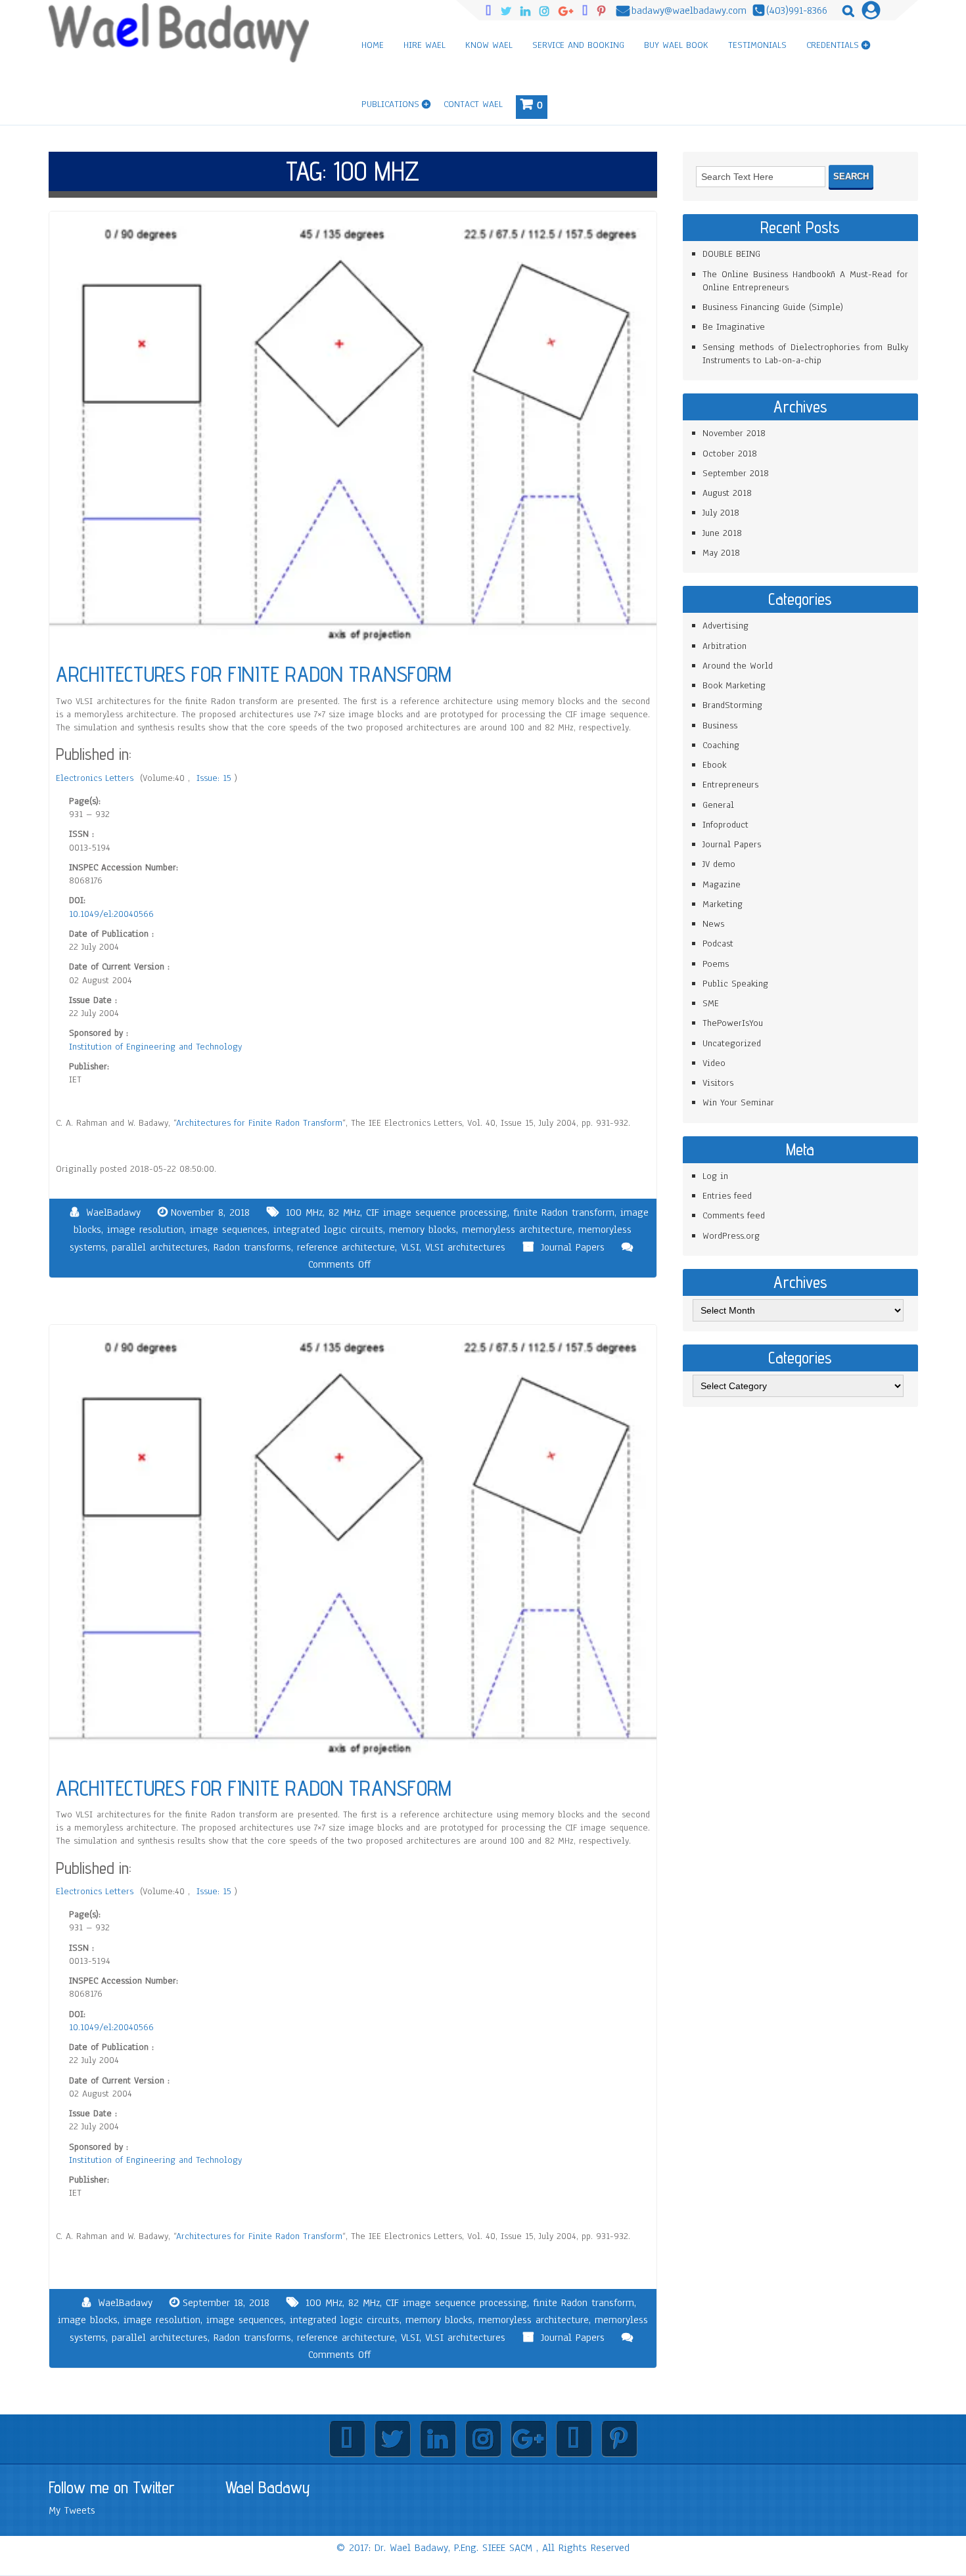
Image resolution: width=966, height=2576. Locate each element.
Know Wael (489, 45)
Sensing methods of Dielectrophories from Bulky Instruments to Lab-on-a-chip (805, 354)
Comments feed (734, 1215)
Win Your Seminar (738, 1102)
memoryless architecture (517, 1230)
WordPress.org (731, 1236)
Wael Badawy (268, 2487)
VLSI (410, 1247)
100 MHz (304, 1212)
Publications (390, 104)
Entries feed (727, 1196)
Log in (715, 1176)
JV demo (719, 864)
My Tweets (72, 2510)
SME (711, 1003)
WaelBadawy (113, 1212)
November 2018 (734, 433)
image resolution (146, 1230)
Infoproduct (725, 825)
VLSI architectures (465, 1247)
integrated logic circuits (328, 1230)
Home (373, 45)
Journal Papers (573, 1247)
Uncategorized (732, 1043)
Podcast (718, 944)
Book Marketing (734, 685)
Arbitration (724, 646)
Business (720, 725)
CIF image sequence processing (437, 1212)
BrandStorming (732, 705)
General (718, 805)
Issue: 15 (216, 778)
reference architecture (346, 1247)
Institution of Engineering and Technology (155, 1047)
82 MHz (344, 1212)
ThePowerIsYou (733, 1023)
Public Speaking (735, 984)
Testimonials (757, 45)
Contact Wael (473, 104)
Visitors (718, 1083)
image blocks (88, 2320)
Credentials (833, 45)
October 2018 (730, 454)
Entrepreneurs (730, 785)
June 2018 (722, 533)
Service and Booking (578, 45)
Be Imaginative (734, 327)
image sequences (229, 1230)
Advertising (725, 626)
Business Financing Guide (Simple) (773, 307)
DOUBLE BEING (731, 254)
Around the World (738, 666)
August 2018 (727, 493)
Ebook (714, 765)
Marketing (723, 904)
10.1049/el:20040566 (111, 914)
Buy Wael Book (676, 45)
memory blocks (423, 1230)
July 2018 (721, 513)
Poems (716, 964)
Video (714, 1063)
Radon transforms (252, 1247)
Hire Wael (425, 45)
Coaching (721, 745)
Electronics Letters (96, 778)
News (713, 924)
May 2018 (721, 553)
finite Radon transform (564, 1212)
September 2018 (736, 473)
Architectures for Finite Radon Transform (259, 1123)
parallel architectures (160, 1247)
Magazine (722, 884)
